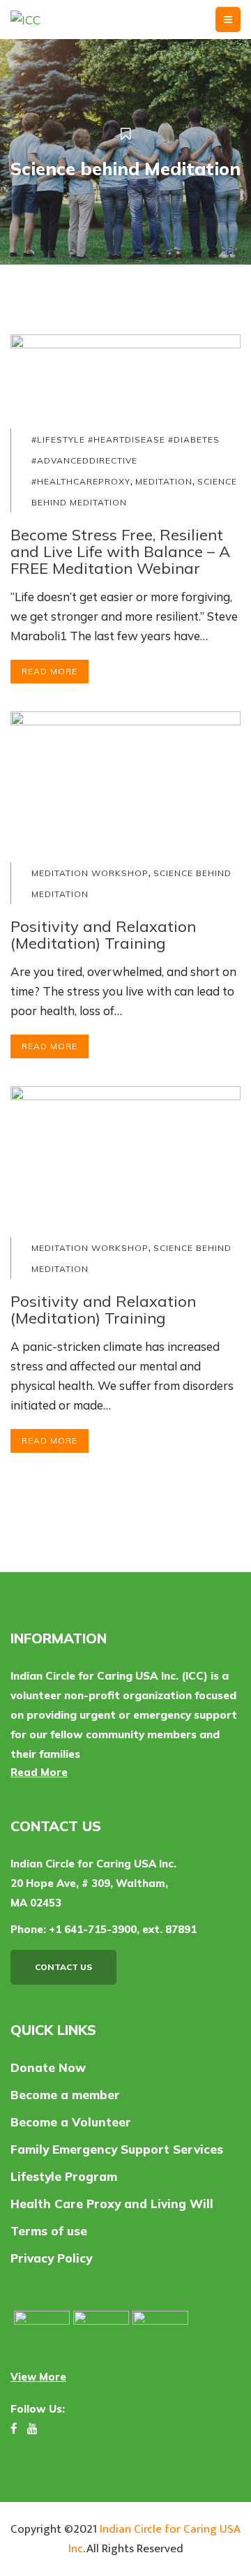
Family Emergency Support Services (117, 2149)
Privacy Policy (51, 2258)
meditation (164, 481)
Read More (50, 671)
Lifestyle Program (64, 2176)
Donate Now (48, 2067)
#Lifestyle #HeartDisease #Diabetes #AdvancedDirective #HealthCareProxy (125, 460)
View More (38, 2377)
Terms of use (49, 2231)
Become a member (65, 2095)
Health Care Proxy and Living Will (112, 2204)
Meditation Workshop (90, 873)
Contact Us (63, 1967)
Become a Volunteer (71, 2122)
